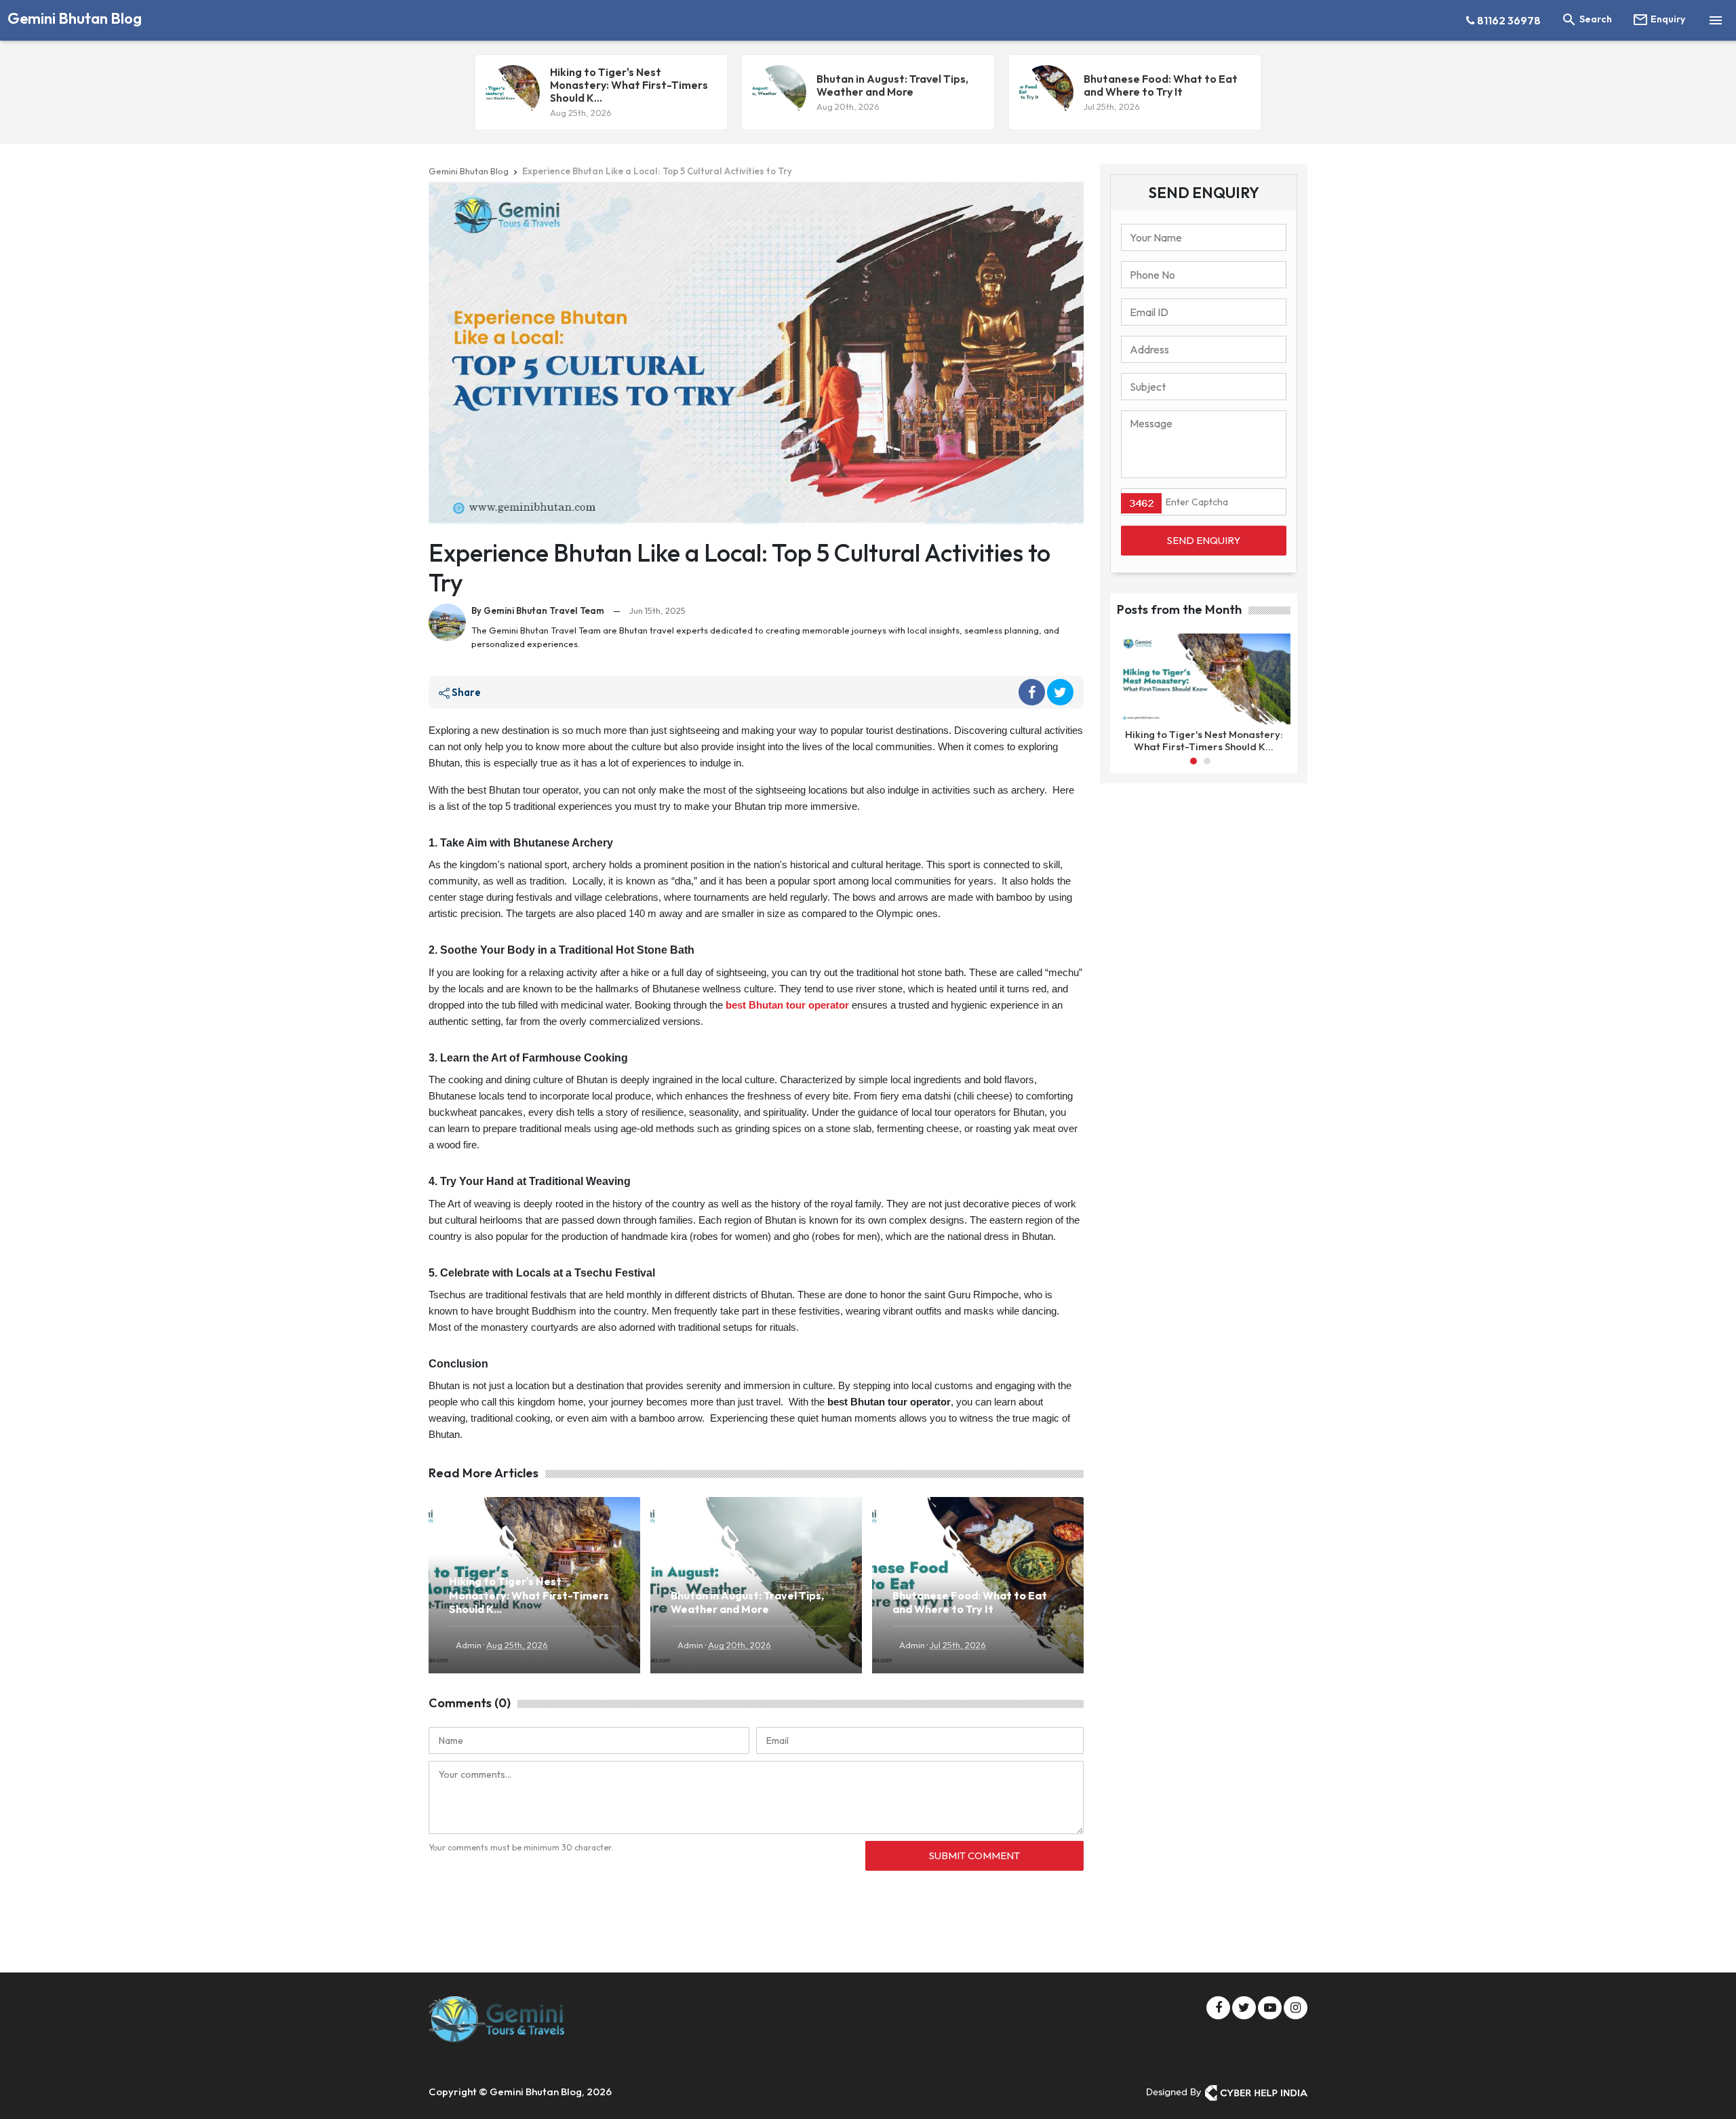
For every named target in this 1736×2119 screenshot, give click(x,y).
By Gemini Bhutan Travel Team (538, 610)
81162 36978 (1508, 20)
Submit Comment (974, 1855)
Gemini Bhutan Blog (75, 18)
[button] (1193, 761)
